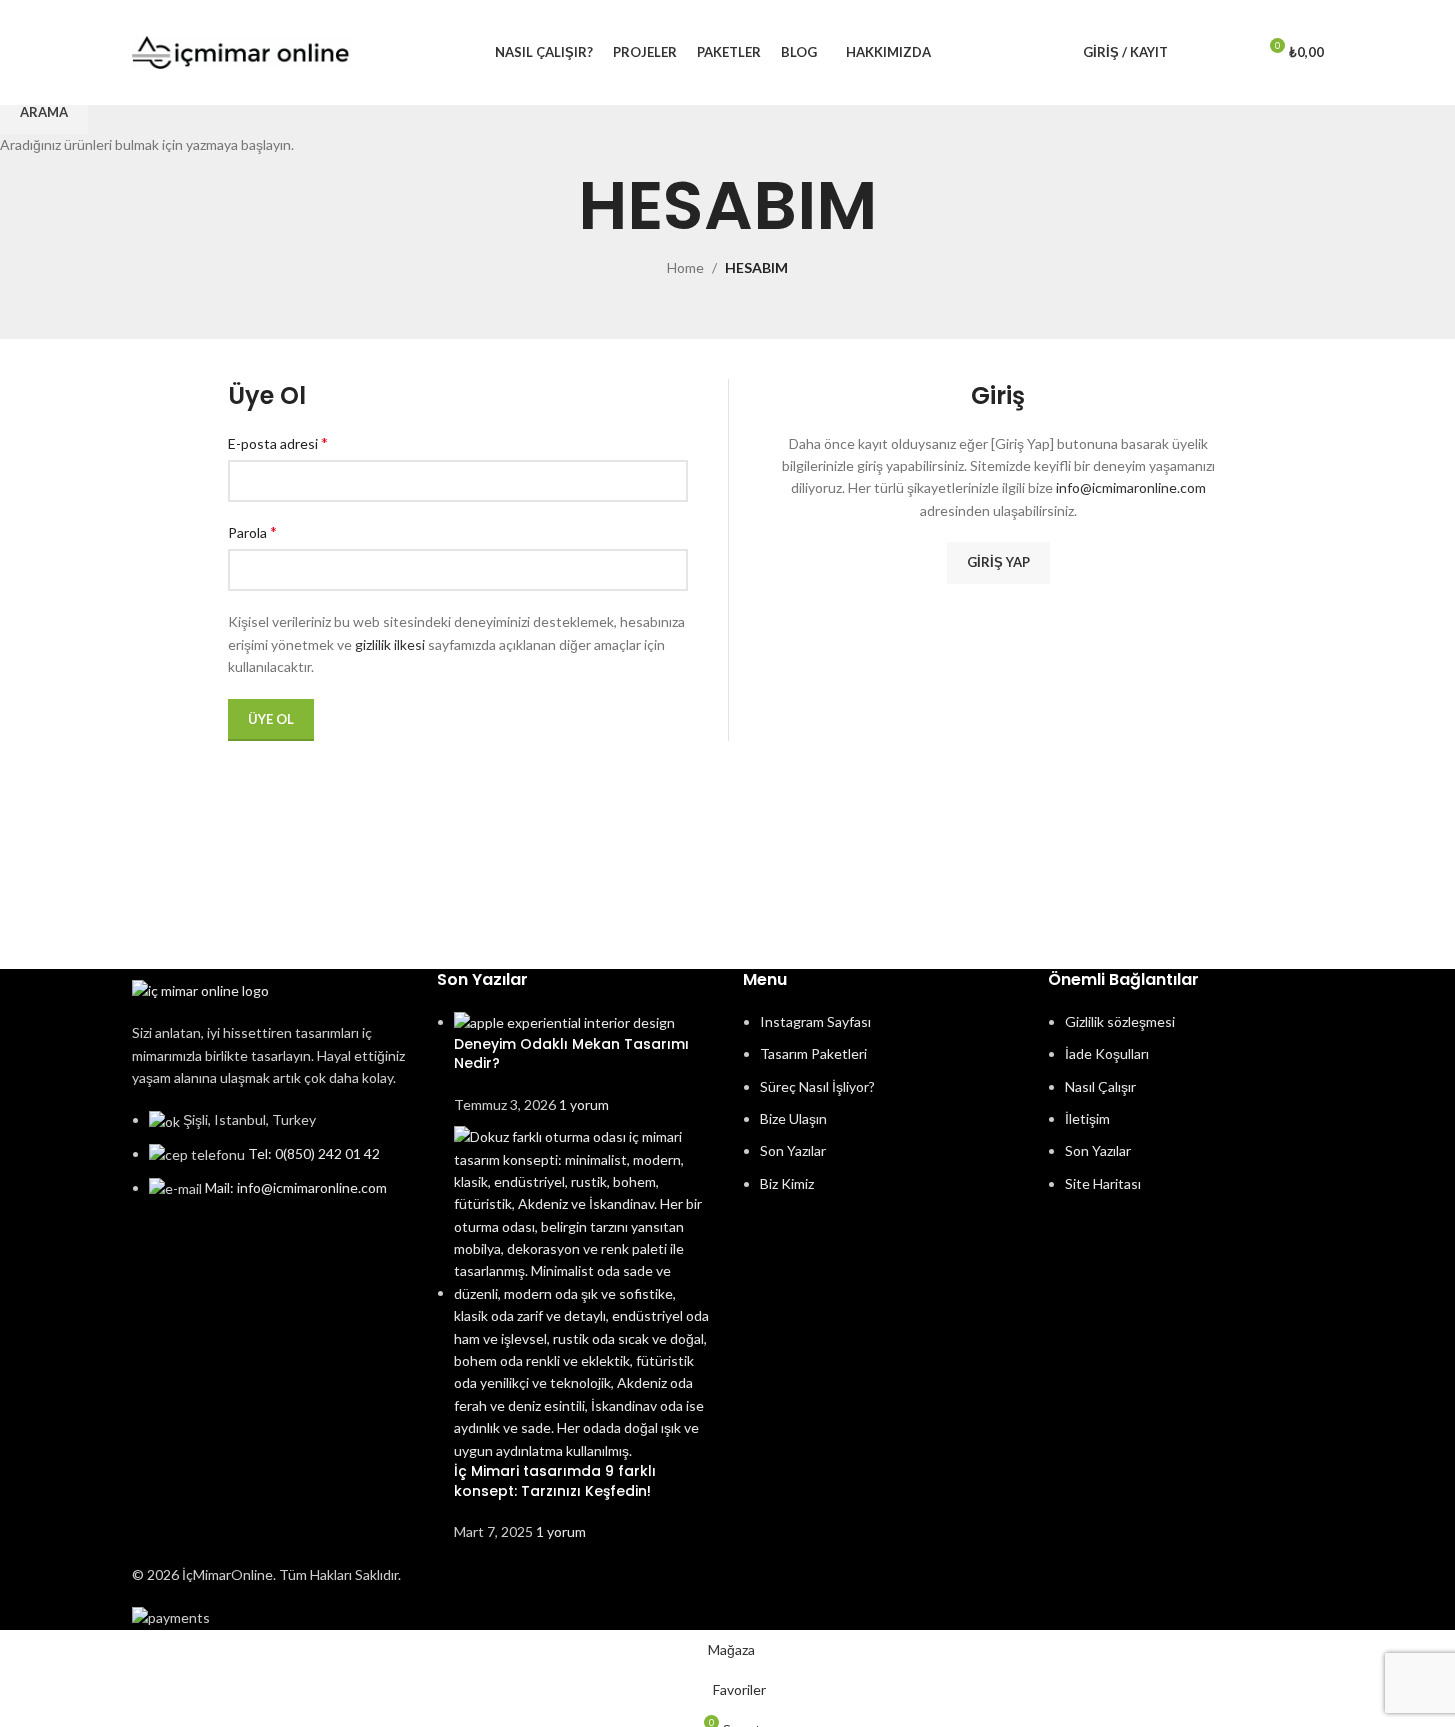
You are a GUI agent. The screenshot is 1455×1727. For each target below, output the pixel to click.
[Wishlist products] (1232, 53)
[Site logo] (242, 50)
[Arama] (1196, 53)
